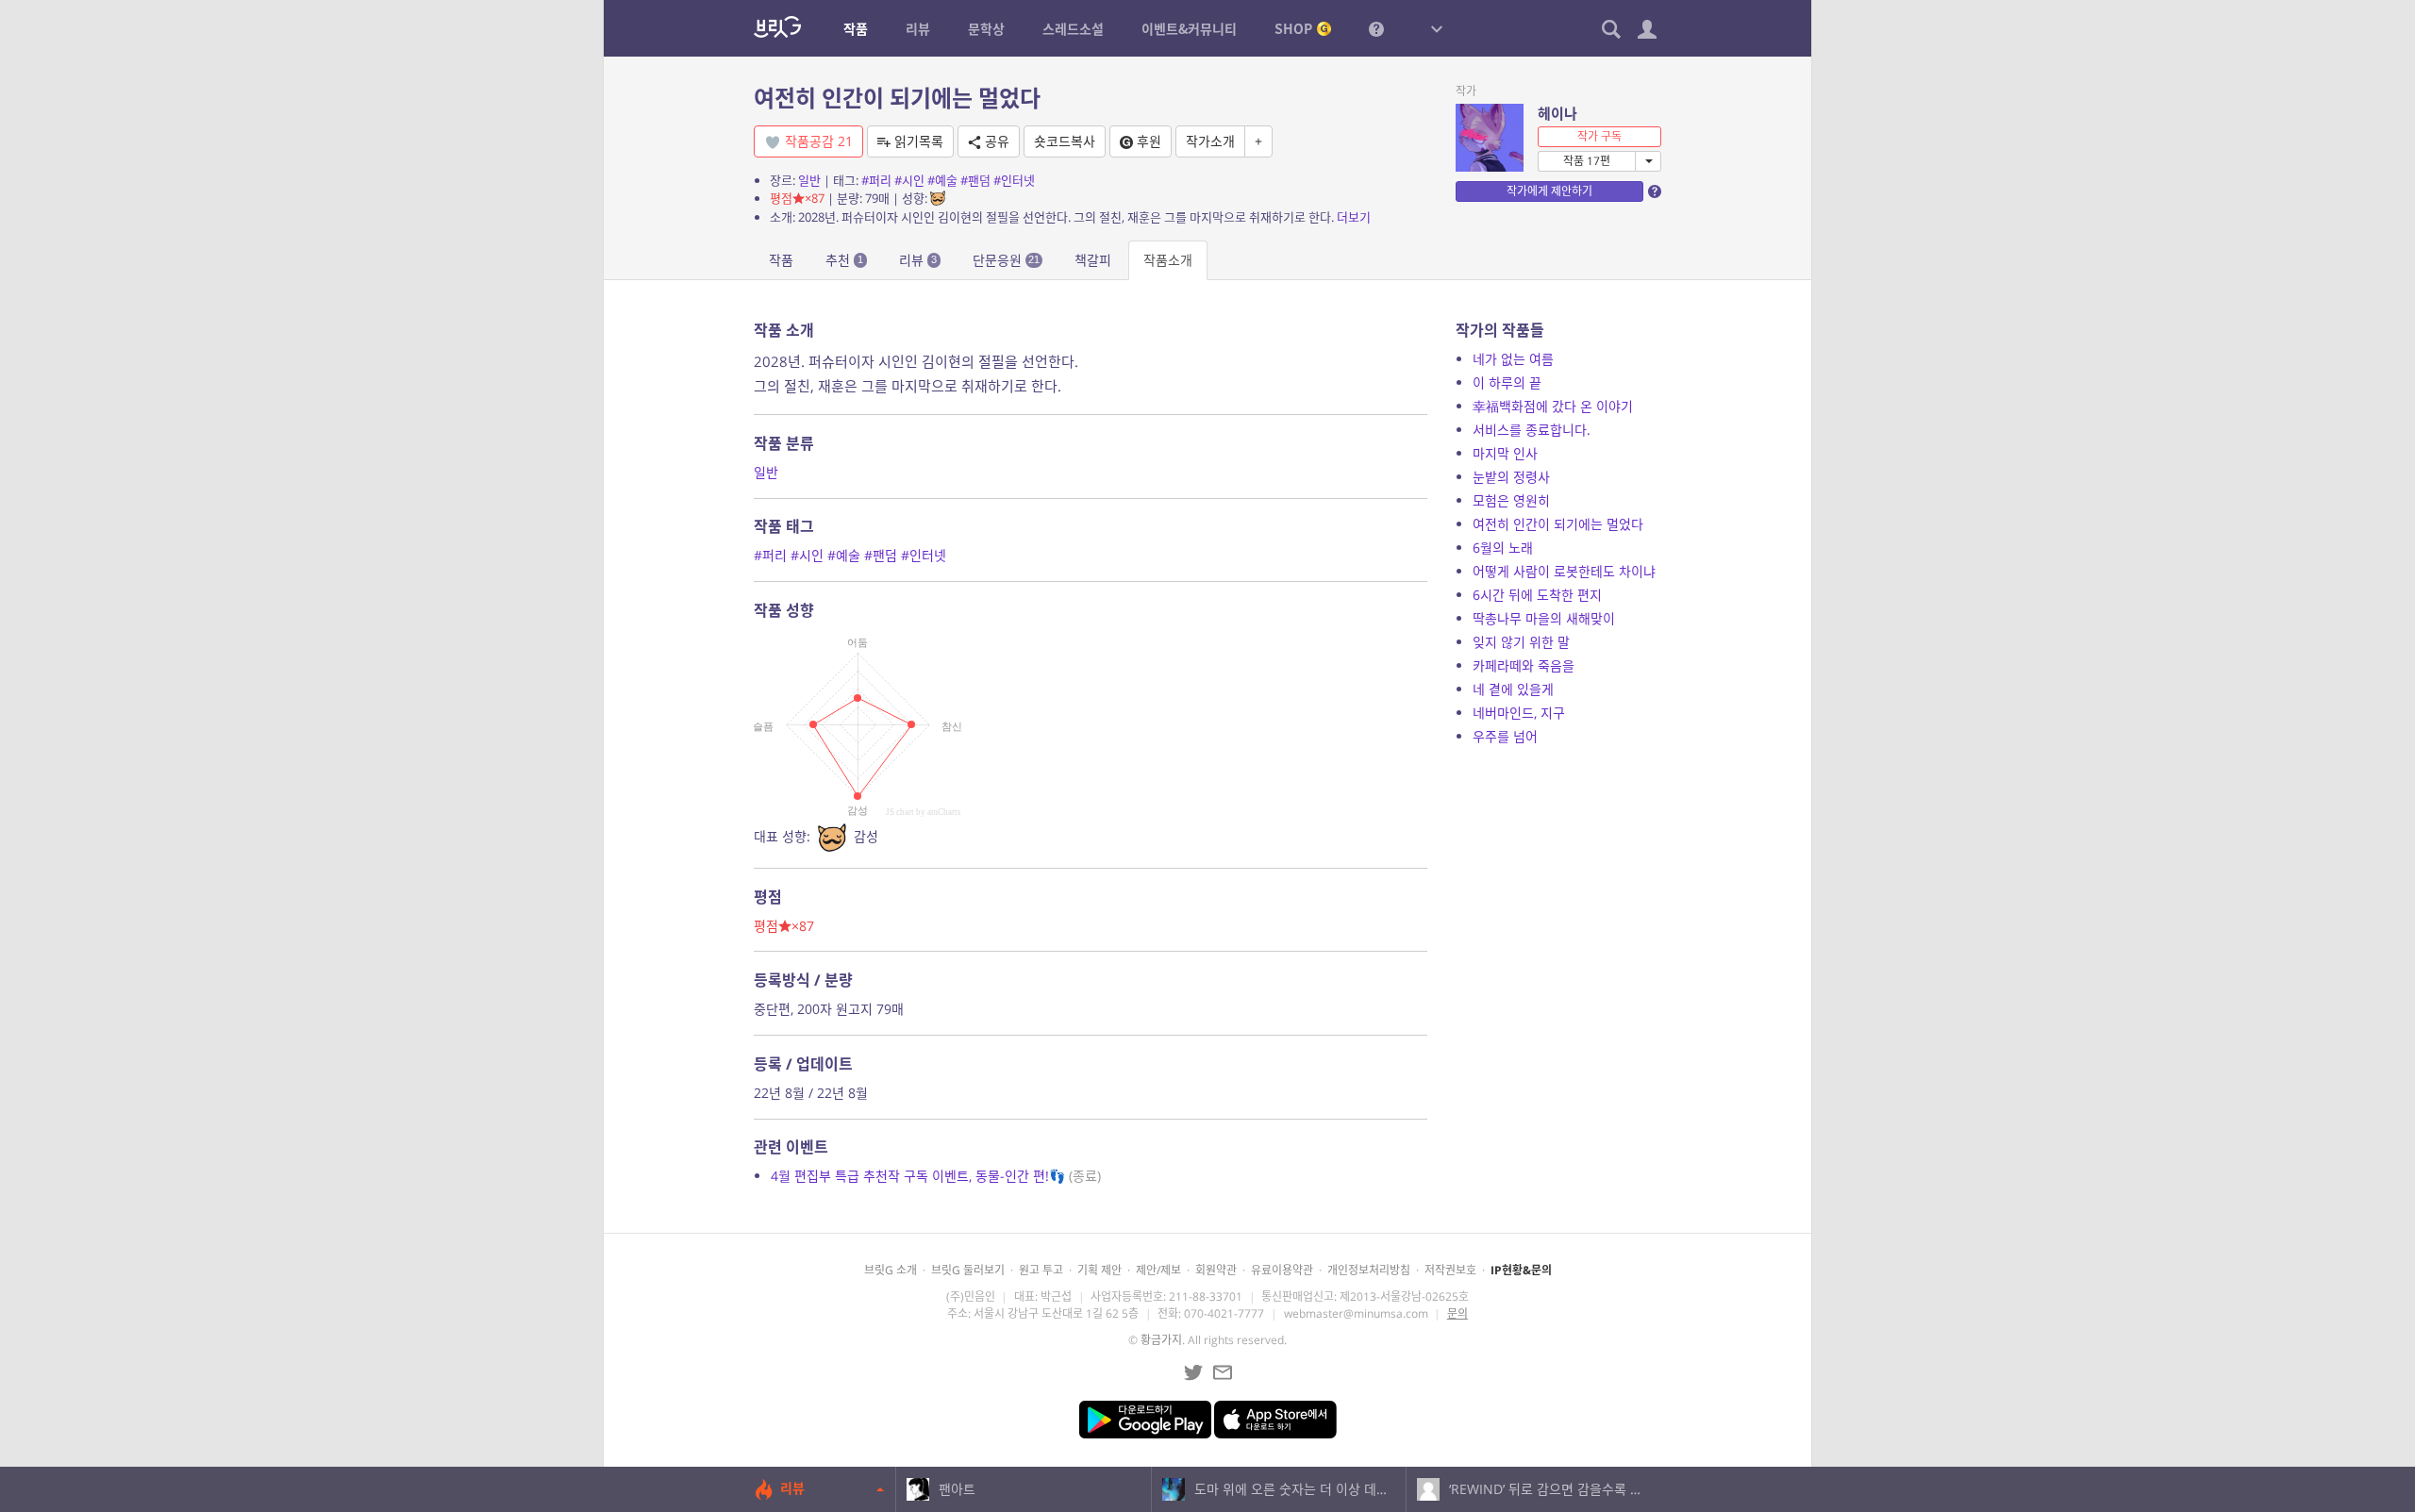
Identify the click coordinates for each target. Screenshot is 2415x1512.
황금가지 (1161, 1340)
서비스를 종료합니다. (1532, 430)
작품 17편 (1587, 161)
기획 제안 (1099, 1270)
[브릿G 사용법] (1376, 28)
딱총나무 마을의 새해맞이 (1544, 618)
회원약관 (1216, 1270)
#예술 (942, 180)
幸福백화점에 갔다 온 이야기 (1553, 406)
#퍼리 (876, 180)
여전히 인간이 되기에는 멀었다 (1558, 524)
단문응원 (1006, 260)
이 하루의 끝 (1507, 382)
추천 (844, 260)
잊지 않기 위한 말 (1521, 642)
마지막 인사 (1505, 453)
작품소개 (1168, 260)
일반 (809, 180)
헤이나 (1557, 113)
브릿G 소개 (891, 1270)
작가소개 (1210, 141)
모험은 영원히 (1511, 500)
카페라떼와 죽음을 (1524, 665)
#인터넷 (1014, 180)
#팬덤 (975, 180)
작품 (781, 260)
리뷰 (918, 260)
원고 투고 (1041, 1270)
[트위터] (1193, 1372)
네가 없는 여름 (1513, 359)
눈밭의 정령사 (1511, 477)
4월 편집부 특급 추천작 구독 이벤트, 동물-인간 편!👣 (936, 1176)
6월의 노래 (1503, 548)
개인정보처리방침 (1369, 1270)
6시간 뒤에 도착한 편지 (1537, 595)
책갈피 (1093, 260)
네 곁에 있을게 (1513, 689)
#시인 (909, 180)
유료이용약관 (1282, 1270)
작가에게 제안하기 (1549, 191)
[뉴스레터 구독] (1223, 1372)
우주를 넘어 (1505, 736)
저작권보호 (1450, 1270)
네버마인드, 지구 (1519, 713)
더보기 (1354, 217)
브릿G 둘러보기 (968, 1270)
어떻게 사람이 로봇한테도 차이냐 (1564, 571)
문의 (1457, 1313)
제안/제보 (1158, 1270)
